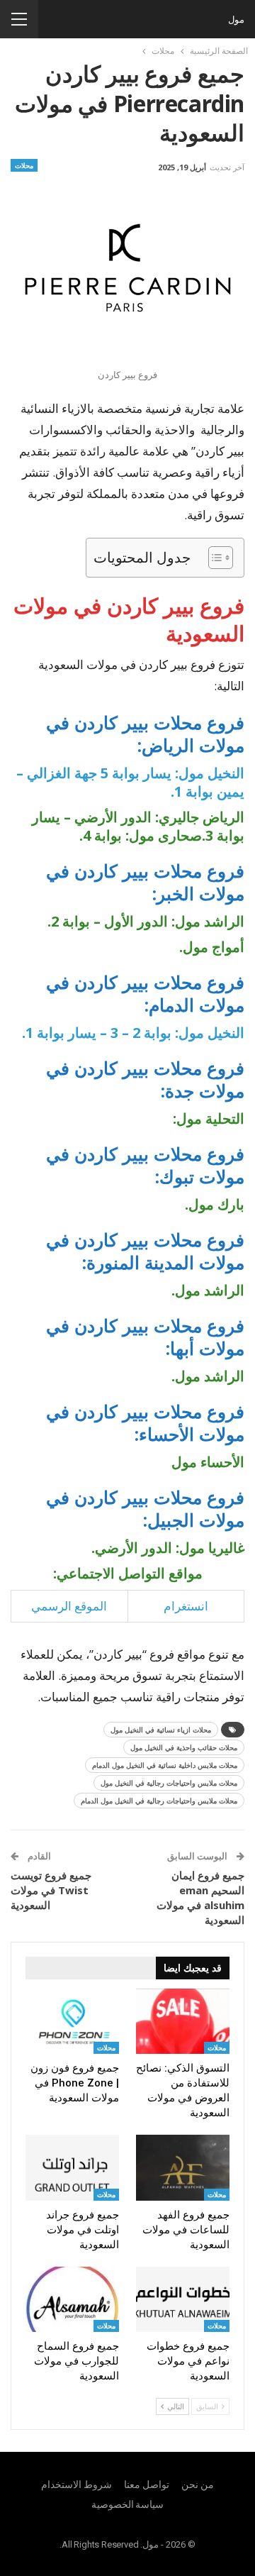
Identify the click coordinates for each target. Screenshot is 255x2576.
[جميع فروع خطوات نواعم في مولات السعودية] (183, 2299)
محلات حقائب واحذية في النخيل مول (184, 1747)
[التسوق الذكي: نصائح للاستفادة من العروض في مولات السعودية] (183, 2021)
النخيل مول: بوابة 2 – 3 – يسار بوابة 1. (133, 1033)
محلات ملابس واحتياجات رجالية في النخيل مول (169, 1783)
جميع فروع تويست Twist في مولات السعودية (51, 1890)
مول (236, 19)
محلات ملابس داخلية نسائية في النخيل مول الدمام (165, 1765)
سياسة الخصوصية (128, 2504)
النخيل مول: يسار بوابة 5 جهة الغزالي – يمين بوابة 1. (130, 782)
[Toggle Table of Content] (214, 558)
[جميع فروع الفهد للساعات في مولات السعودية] (183, 2167)
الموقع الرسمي (69, 1606)
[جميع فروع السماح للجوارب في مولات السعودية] (72, 2299)
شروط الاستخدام (76, 2484)
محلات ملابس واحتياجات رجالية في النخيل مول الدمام (159, 1801)
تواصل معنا (147, 2484)
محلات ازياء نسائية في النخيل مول (161, 1730)
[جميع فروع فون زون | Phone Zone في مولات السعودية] (72, 2021)
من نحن (198, 2484)
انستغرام (186, 1606)
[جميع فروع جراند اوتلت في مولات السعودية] (72, 2167)
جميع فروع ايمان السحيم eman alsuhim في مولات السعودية (200, 1897)
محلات (24, 165)
